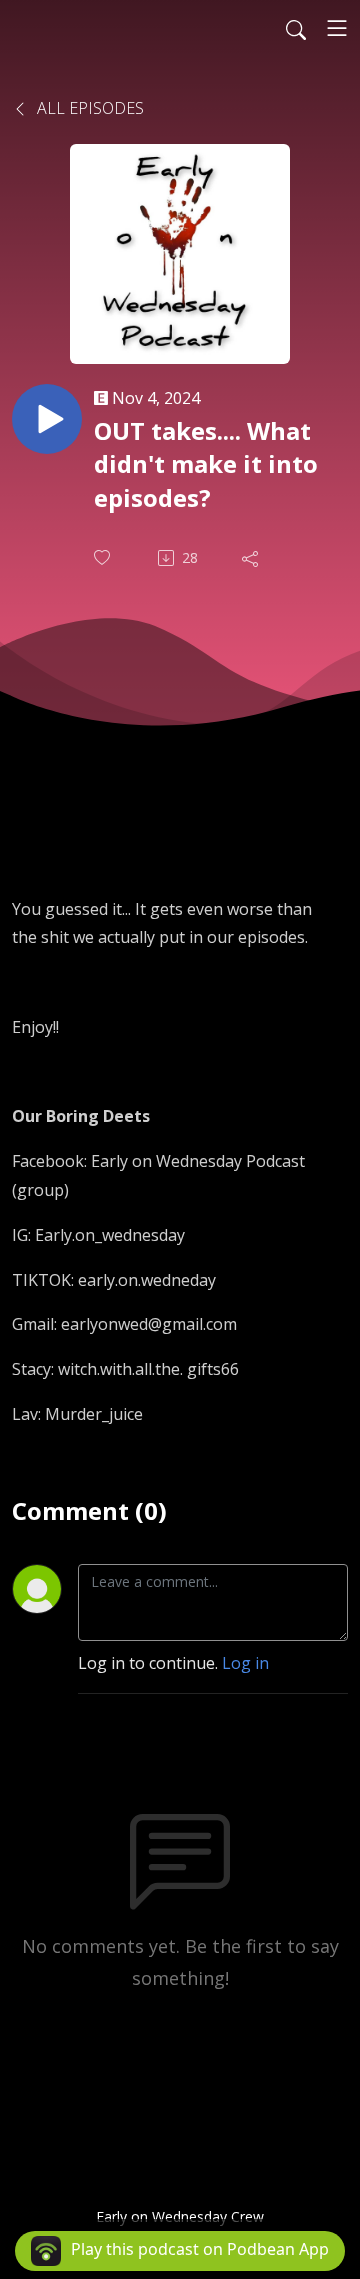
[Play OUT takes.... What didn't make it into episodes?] (47, 419)
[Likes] (104, 557)
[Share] (252, 558)
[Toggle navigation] (337, 28)
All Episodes (88, 108)
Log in (245, 1663)
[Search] (296, 28)
